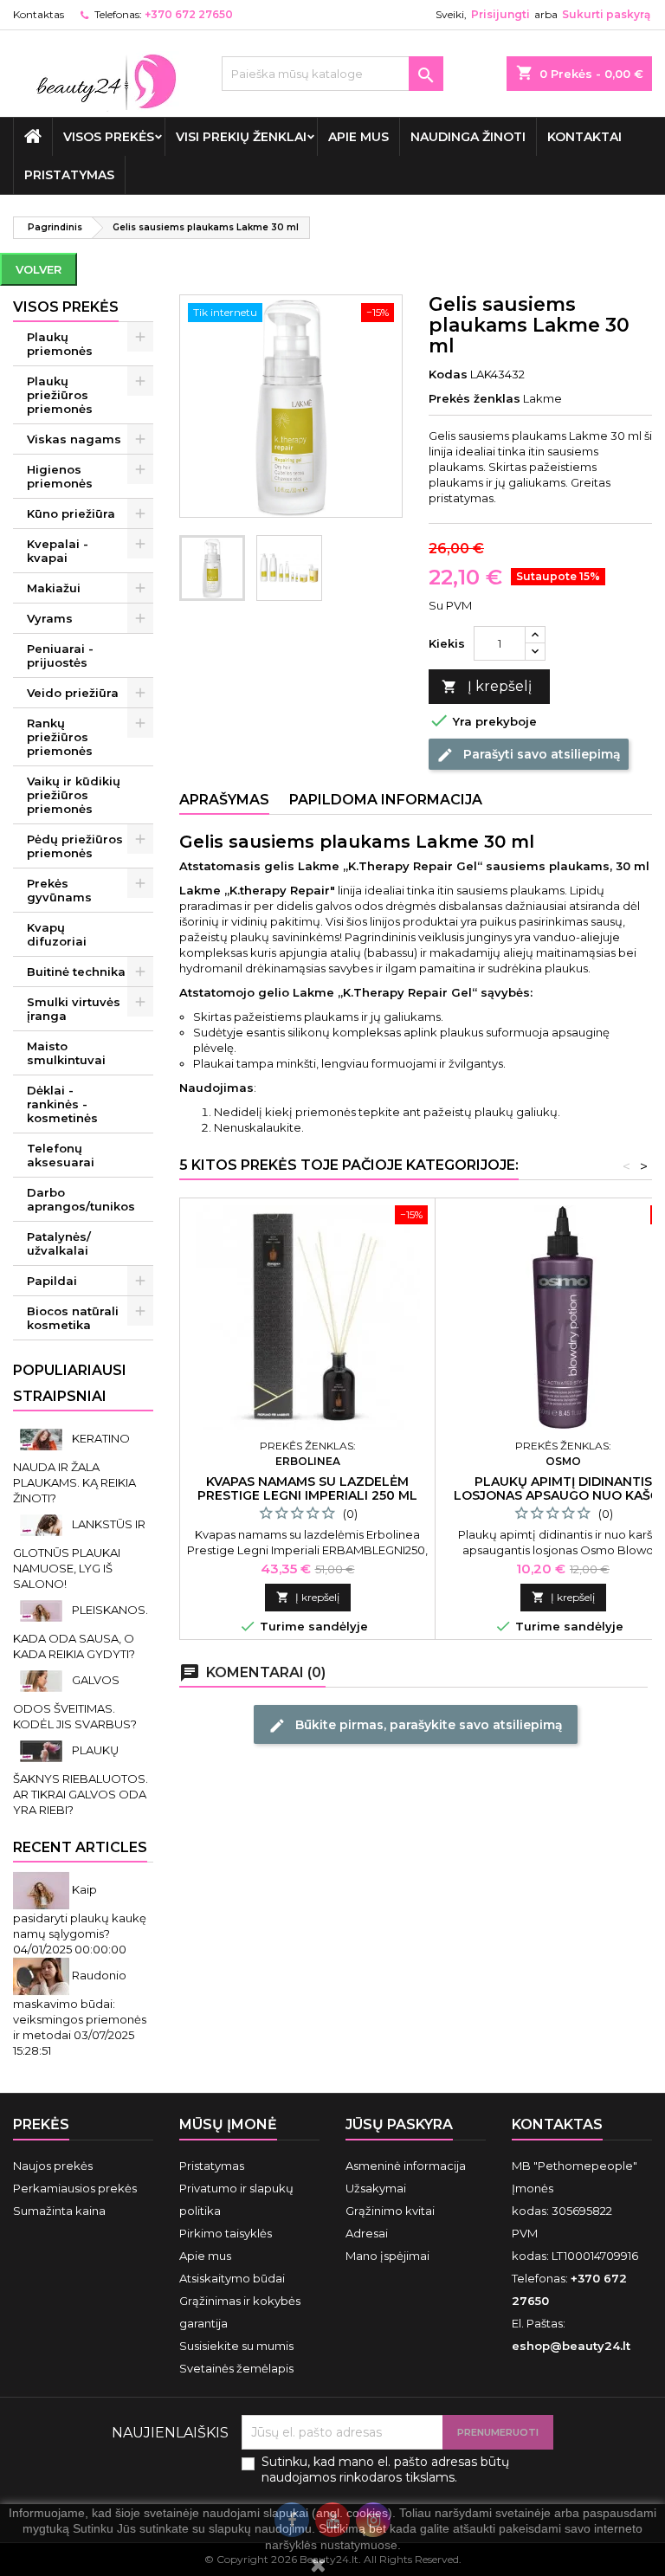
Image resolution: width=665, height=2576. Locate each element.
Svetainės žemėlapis (236, 2368)
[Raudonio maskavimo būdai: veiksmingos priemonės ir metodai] (42, 1975)
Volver (39, 269)
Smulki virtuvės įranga (74, 1009)
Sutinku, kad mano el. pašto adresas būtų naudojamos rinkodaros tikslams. (385, 2469)
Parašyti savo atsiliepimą (529, 754)
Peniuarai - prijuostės (60, 655)
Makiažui (54, 588)
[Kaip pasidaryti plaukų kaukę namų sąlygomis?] (42, 1889)
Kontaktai (584, 137)
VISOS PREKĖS (109, 137)
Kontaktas (39, 14)
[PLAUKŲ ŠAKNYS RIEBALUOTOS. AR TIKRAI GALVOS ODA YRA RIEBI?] (42, 1750)
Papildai (52, 1281)
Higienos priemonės (60, 476)
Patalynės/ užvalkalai (59, 1243)
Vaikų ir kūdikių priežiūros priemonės (74, 795)
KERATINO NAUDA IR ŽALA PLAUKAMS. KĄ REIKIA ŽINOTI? (74, 1468)
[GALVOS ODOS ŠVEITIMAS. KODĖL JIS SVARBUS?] (42, 1680)
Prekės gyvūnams (59, 890)
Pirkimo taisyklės (226, 2233)
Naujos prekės (53, 2166)
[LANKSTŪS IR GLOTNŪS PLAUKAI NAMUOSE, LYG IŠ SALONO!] (42, 1524)
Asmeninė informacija (406, 2166)
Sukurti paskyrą (606, 14)
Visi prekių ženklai (241, 137)
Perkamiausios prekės (75, 2188)
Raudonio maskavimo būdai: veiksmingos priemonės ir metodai (80, 2005)
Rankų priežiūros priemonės (60, 737)
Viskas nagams (74, 439)
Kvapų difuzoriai (57, 934)
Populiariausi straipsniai (70, 1383)
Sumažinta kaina (59, 2211)
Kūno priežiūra (71, 513)
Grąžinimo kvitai (390, 2211)
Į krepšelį (487, 686)
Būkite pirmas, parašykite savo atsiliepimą (416, 1725)
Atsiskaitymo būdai (232, 2278)
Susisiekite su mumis (236, 2346)
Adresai (367, 2233)
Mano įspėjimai (387, 2256)
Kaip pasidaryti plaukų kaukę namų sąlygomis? (80, 1911)
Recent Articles (80, 1847)
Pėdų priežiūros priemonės (75, 846)
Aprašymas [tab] (224, 800)
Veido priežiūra (73, 693)
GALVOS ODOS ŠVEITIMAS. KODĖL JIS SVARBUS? (75, 1702)
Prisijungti (500, 14)
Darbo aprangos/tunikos (81, 1199)
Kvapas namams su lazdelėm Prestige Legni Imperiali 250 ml (307, 1488)
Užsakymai (376, 2188)
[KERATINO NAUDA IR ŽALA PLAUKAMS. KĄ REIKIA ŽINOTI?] (42, 1438)
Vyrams (50, 618)
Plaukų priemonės (60, 344)
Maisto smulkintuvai (66, 1053)
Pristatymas (69, 175)
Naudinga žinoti (468, 137)
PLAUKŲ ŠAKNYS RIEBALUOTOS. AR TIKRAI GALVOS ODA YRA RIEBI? (81, 1780)
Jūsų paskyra (399, 2124)
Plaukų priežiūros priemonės (60, 395)
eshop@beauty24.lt (571, 2346)
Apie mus (358, 137)
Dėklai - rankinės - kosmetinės (62, 1104)
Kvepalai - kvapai (58, 551)
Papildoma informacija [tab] (386, 800)
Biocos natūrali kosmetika (73, 1318)
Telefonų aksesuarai (61, 1155)
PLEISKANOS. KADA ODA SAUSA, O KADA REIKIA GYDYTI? (81, 1632)
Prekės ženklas (475, 398)
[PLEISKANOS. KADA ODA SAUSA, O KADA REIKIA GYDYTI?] (42, 1610)
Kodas (448, 374)
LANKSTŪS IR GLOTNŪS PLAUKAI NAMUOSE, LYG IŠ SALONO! (79, 1554)
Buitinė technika (76, 972)
